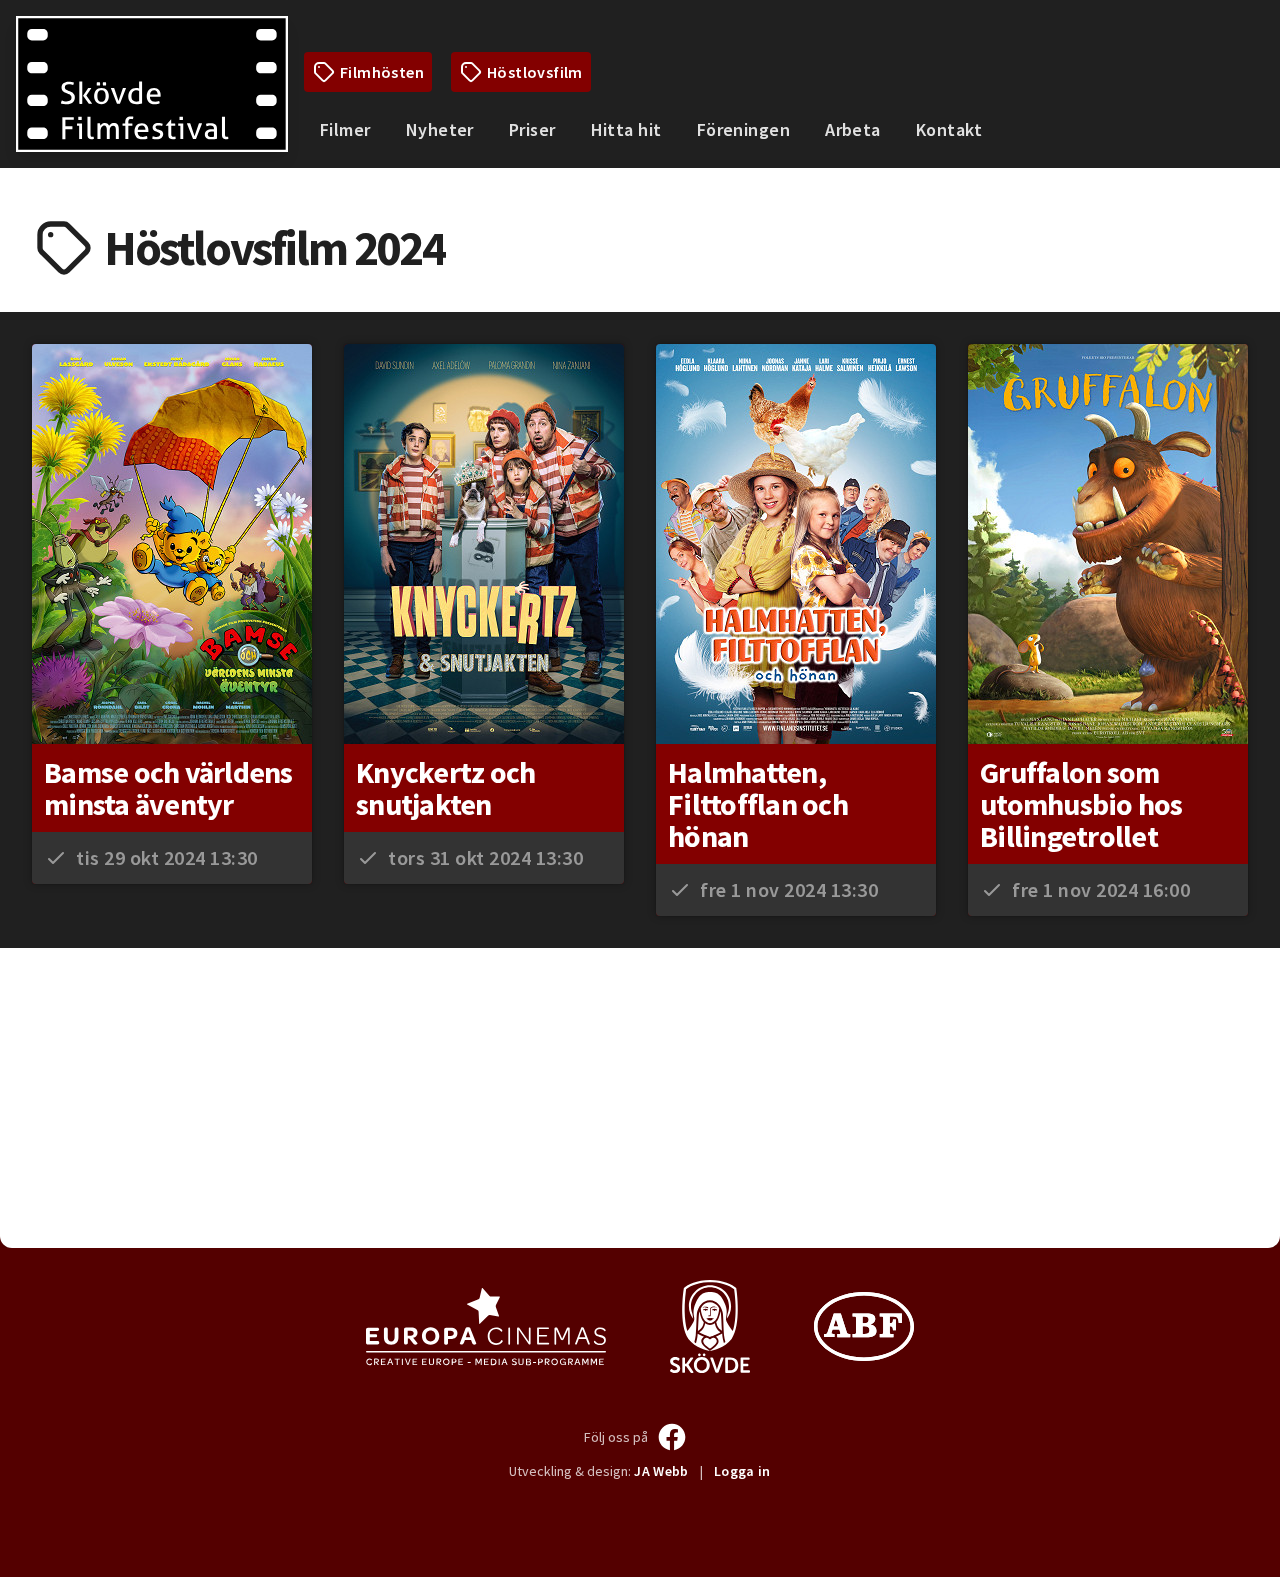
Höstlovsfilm (535, 72)
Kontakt (949, 129)
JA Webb (661, 1471)
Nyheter (440, 129)
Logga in (742, 1471)
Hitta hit (626, 129)
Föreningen (744, 129)
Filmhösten (382, 72)
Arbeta (853, 129)
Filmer (345, 129)
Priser (532, 129)
